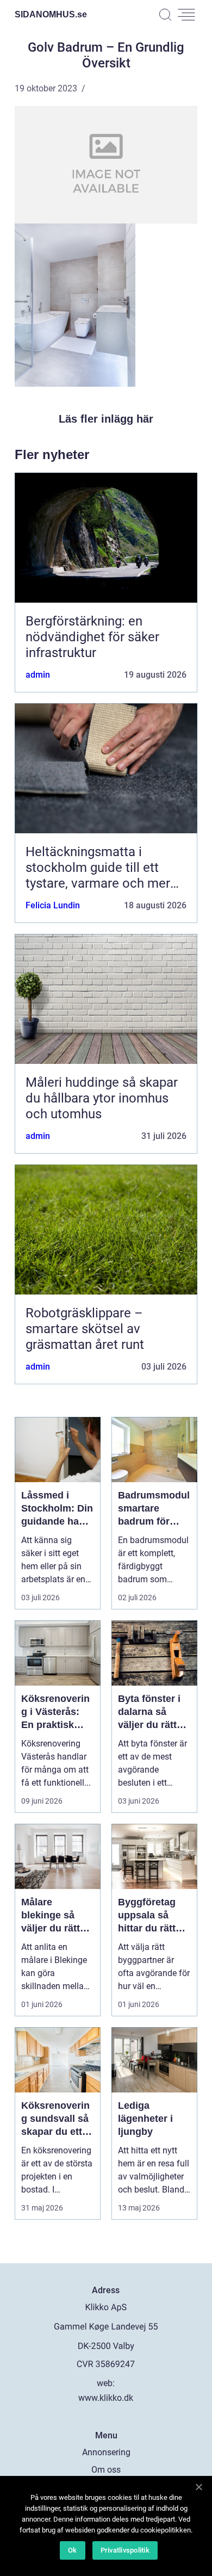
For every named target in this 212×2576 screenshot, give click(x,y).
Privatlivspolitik (125, 2550)
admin (38, 675)
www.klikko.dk (106, 2398)
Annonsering (106, 2452)
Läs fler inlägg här (106, 419)
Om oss (106, 2470)
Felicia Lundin (53, 905)
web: (106, 2383)
